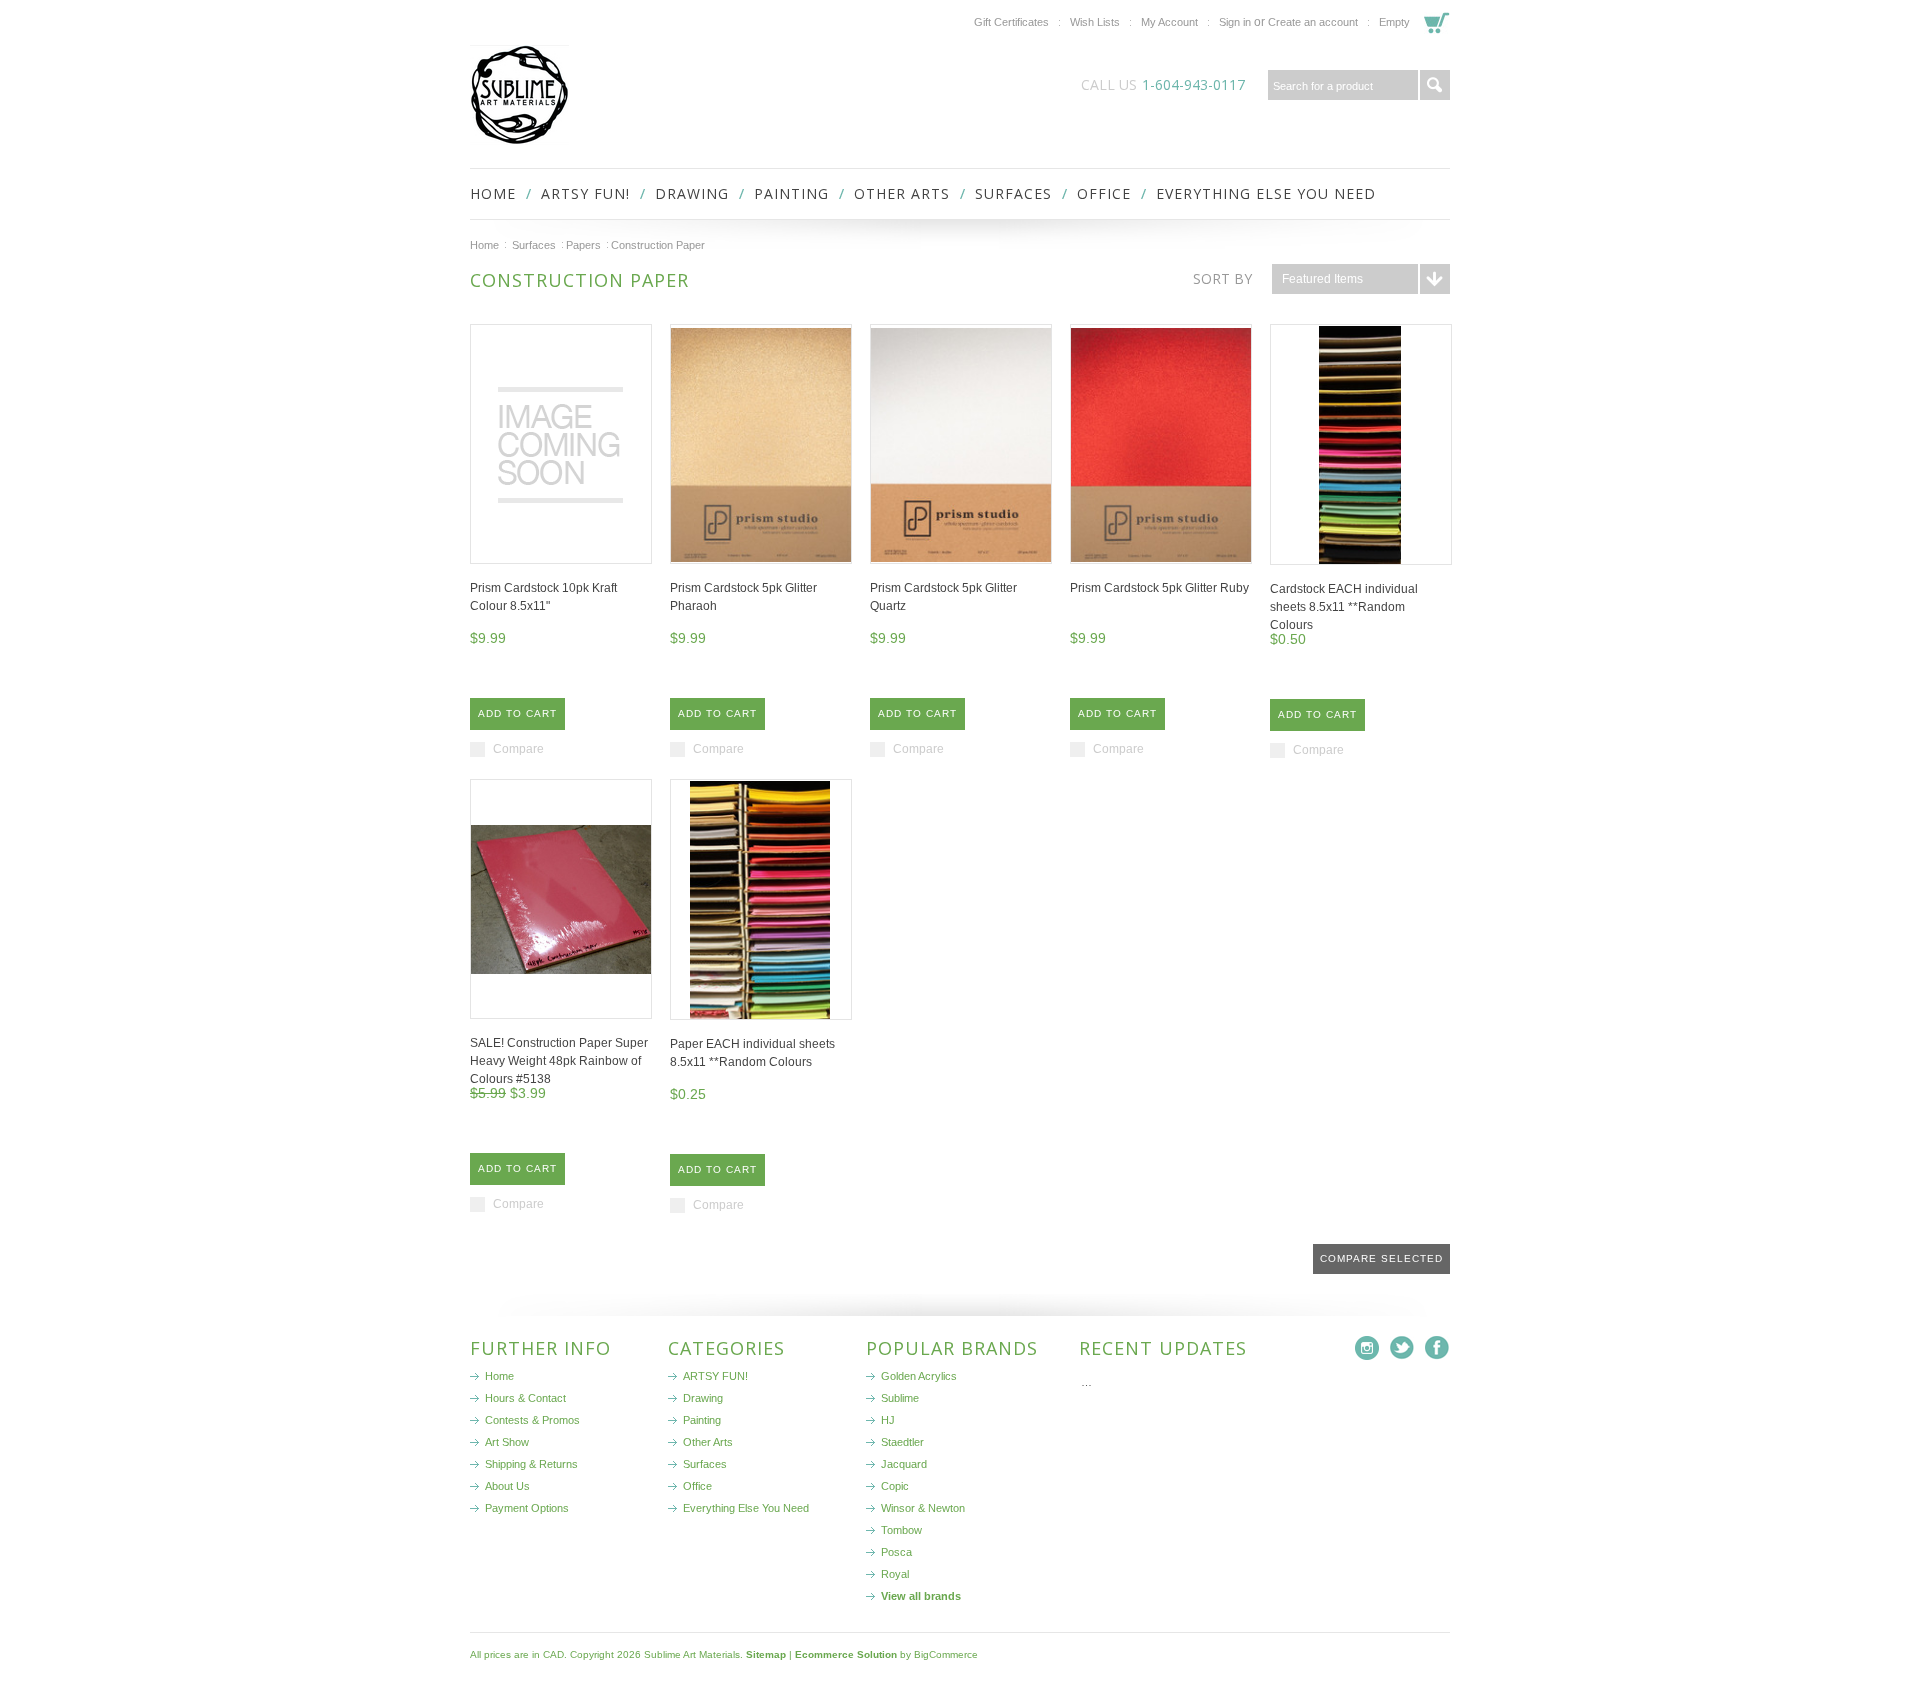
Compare (518, 749)
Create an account (1313, 22)
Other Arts (902, 193)
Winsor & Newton (923, 1508)
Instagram (1367, 1348)
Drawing (692, 193)
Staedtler (902, 1442)
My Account (1169, 22)
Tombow (901, 1530)
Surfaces (1013, 193)
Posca (896, 1552)
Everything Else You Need (1266, 193)
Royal (895, 1574)
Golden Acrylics (919, 1376)
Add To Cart (517, 713)
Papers (583, 245)
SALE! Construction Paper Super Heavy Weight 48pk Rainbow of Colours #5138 (559, 1061)
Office (1104, 193)
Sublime (900, 1398)
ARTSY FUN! (585, 193)
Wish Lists (1095, 22)
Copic (895, 1486)
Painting (791, 193)
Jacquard (904, 1464)
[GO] (1435, 85)
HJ (888, 1420)
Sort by (1222, 278)
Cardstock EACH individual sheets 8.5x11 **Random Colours (1344, 607)
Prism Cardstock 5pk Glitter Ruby (1159, 588)
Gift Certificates (1011, 22)
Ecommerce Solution (846, 1654)
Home (484, 245)
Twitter (1402, 1348)
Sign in (1235, 22)
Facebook (1437, 1348)
